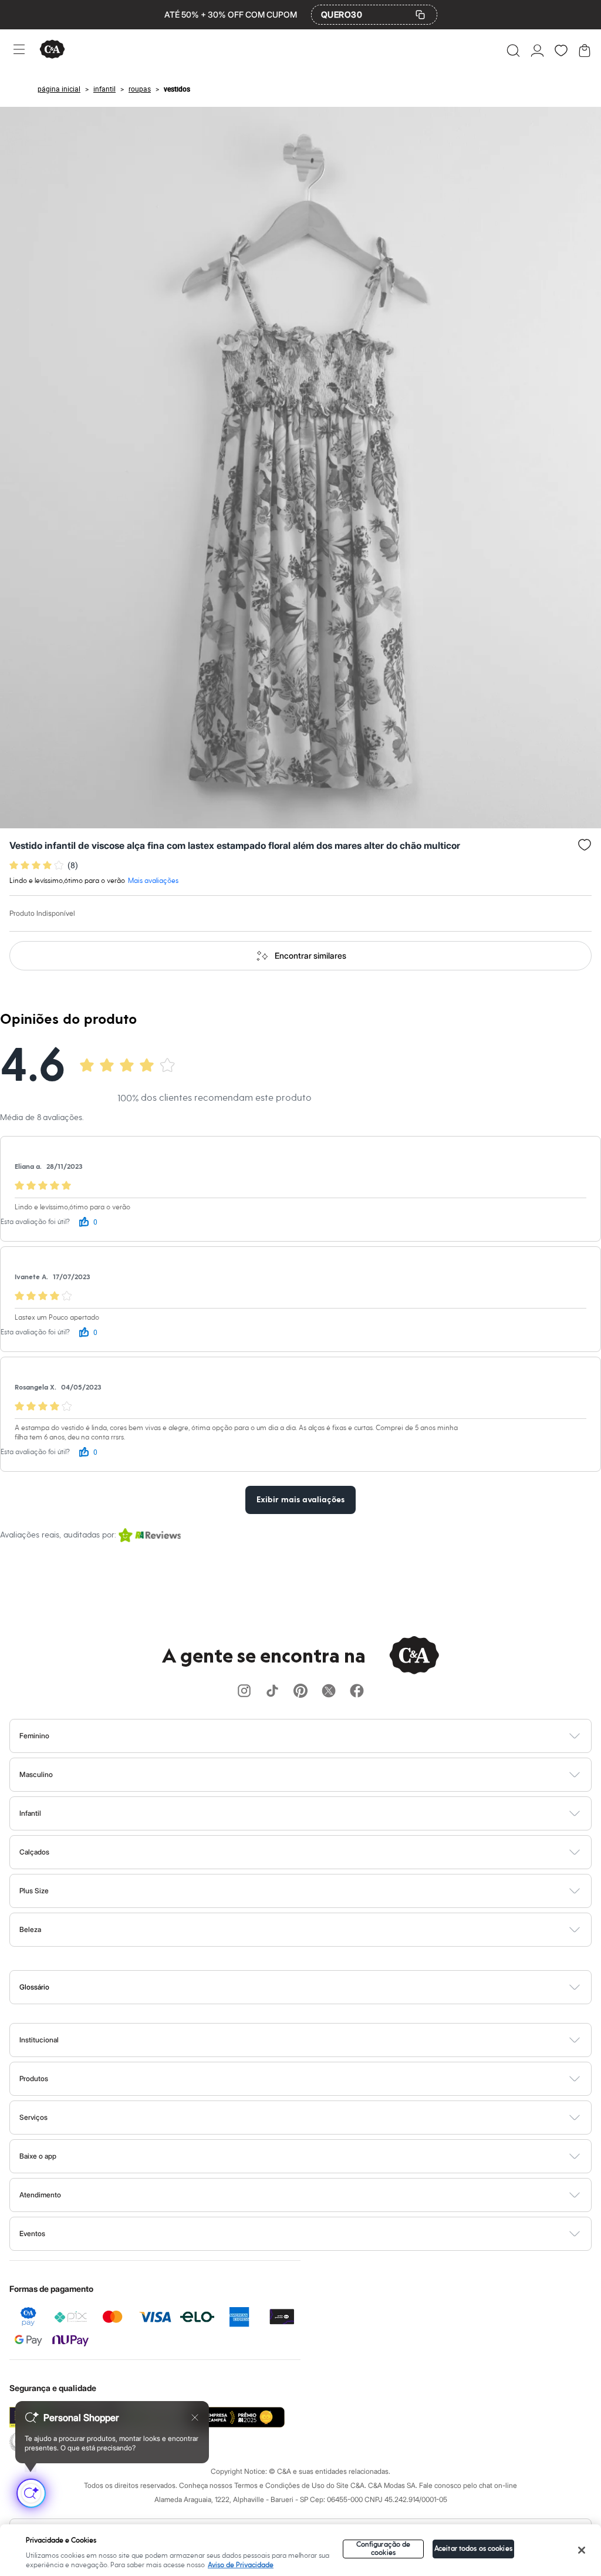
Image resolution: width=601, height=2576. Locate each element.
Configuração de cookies (384, 2549)
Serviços (33, 2117)
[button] (513, 50)
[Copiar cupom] (420, 15)
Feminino (34, 1736)
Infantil (30, 1813)
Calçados (34, 1852)
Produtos (34, 2078)
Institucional (39, 2040)
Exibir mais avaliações (300, 1500)
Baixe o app (38, 2156)
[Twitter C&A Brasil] (329, 1692)
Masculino (36, 1774)
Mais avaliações (153, 881)
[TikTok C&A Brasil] (272, 1692)
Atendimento (40, 2195)
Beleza (30, 1929)
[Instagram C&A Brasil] (244, 1692)
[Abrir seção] (320, 1736)
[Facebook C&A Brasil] (357, 1692)
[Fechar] (582, 2550)
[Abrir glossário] (315, 1987)
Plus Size (34, 1891)
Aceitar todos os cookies (473, 2549)
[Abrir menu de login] (537, 50)
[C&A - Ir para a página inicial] (52, 50)
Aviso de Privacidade (241, 2565)
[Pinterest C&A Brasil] (300, 1692)
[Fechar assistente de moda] (195, 2417)
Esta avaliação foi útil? (35, 1222)
